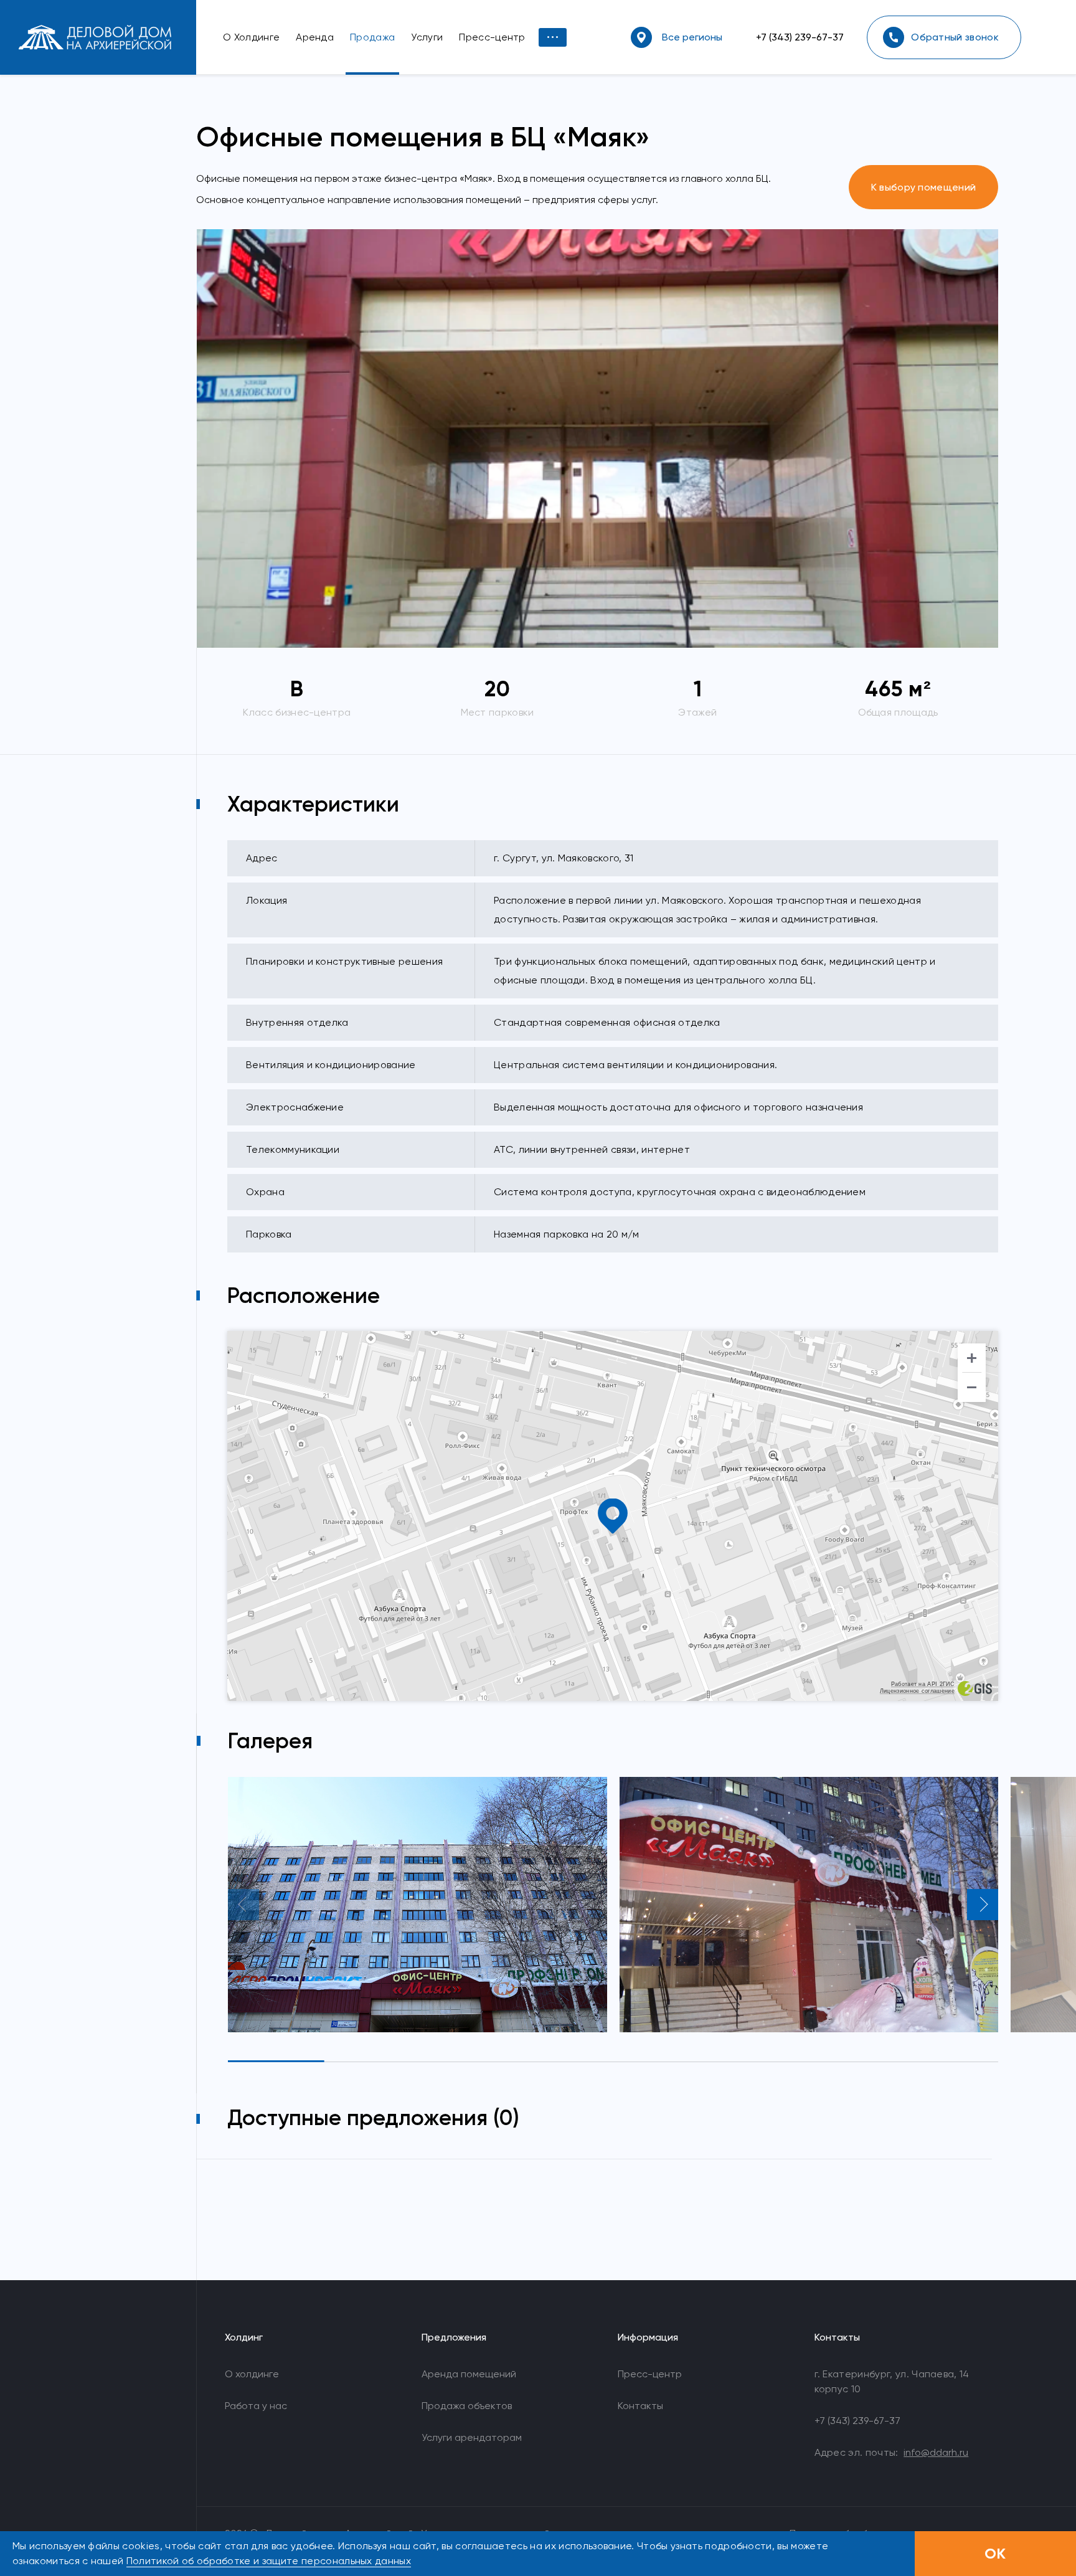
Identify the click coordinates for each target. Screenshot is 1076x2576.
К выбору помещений (924, 187)
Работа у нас (256, 2406)
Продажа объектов (467, 2406)
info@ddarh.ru (936, 2452)
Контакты (640, 2406)
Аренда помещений (469, 2374)
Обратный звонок (955, 37)
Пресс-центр (650, 2374)
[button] (243, 1905)
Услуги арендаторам (472, 2437)
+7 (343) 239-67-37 (800, 37)
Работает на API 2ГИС (923, 1684)
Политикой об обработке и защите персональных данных (269, 2561)
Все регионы (692, 37)
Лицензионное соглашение (917, 1691)
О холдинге (252, 2374)
